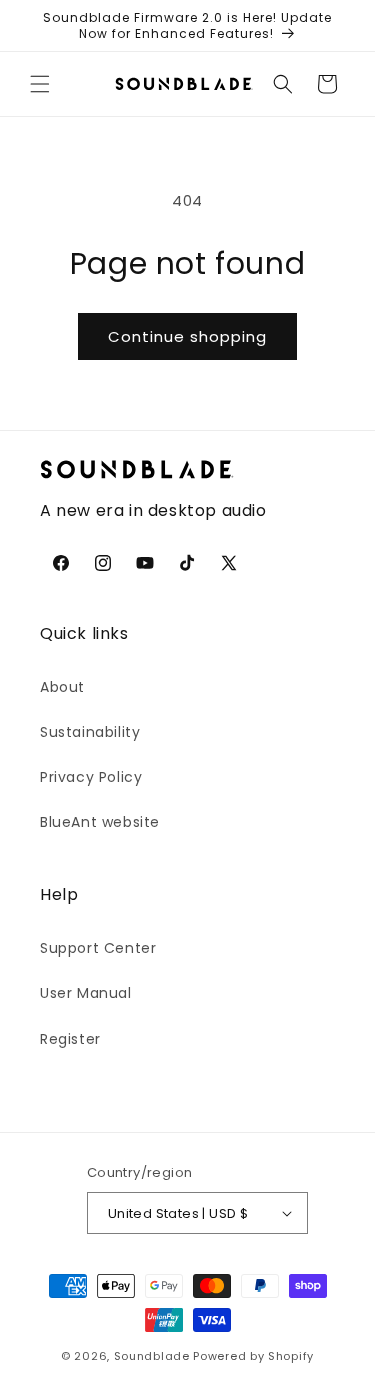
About (62, 687)
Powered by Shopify (253, 1356)
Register (70, 1039)
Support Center (98, 948)
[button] (40, 84)
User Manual (86, 993)
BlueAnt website (100, 822)
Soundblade (152, 1356)
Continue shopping (187, 336)
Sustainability (90, 732)
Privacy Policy (91, 777)
